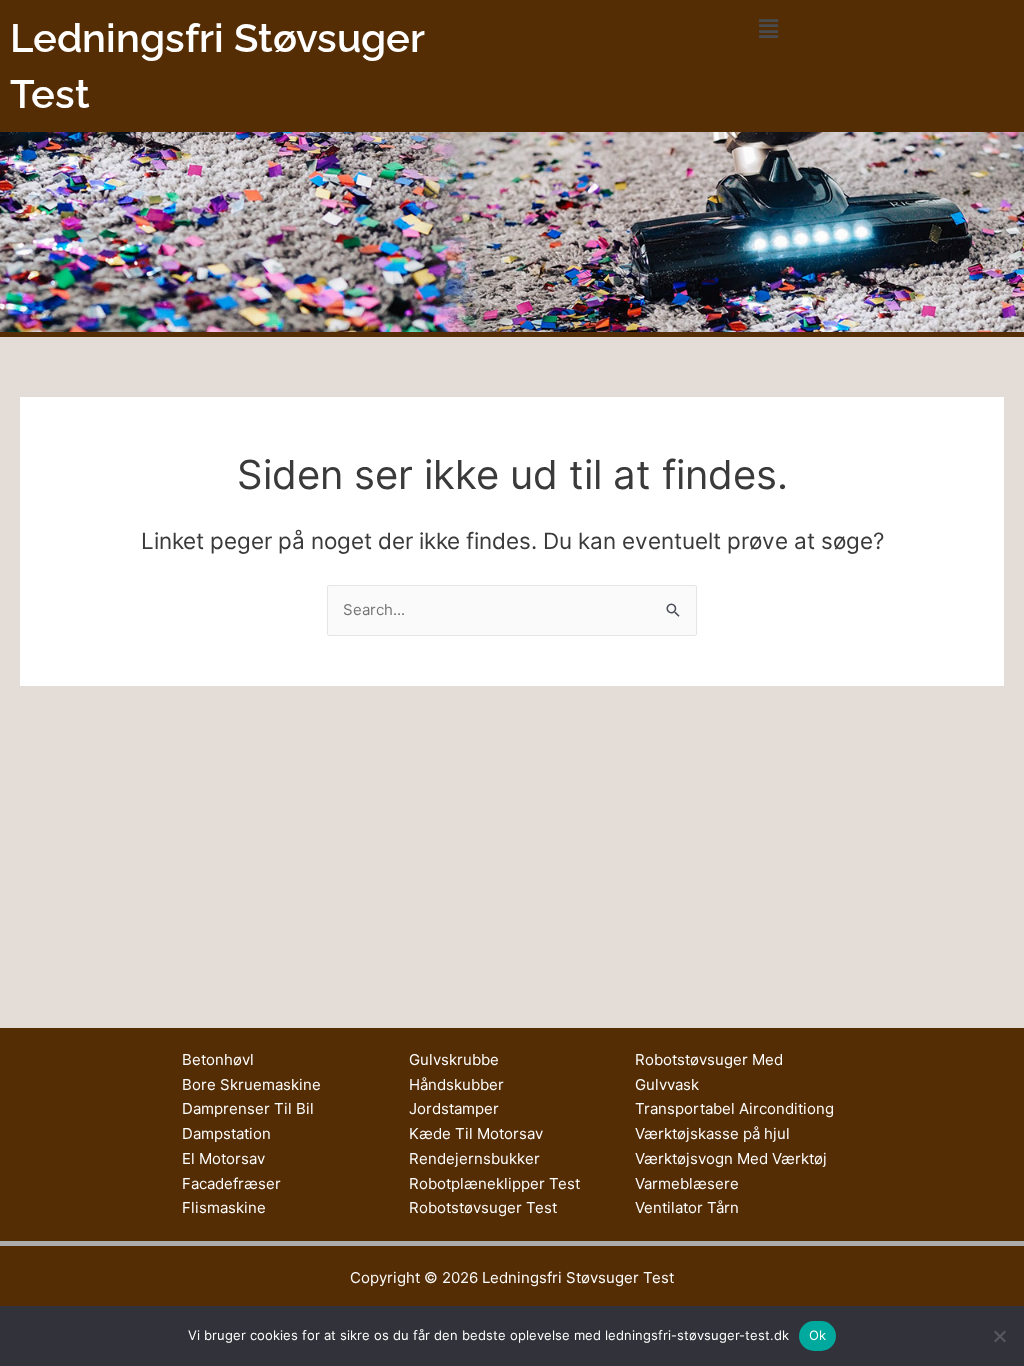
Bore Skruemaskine (251, 1084)
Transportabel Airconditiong (734, 1108)
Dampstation (226, 1133)
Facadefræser (231, 1183)
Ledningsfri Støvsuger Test (578, 1277)
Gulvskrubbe (454, 1059)
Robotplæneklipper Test (494, 1183)
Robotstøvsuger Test (483, 1207)
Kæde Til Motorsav (476, 1133)
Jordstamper (454, 1108)
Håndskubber (456, 1084)
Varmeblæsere (687, 1183)
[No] (999, 1336)
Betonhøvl (218, 1059)
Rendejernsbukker (474, 1158)
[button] (768, 28)
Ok (818, 1335)
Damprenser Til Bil (248, 1108)
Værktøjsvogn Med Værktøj (731, 1158)
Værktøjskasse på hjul (712, 1133)
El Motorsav (223, 1158)
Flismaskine (224, 1207)
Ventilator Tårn (687, 1207)
